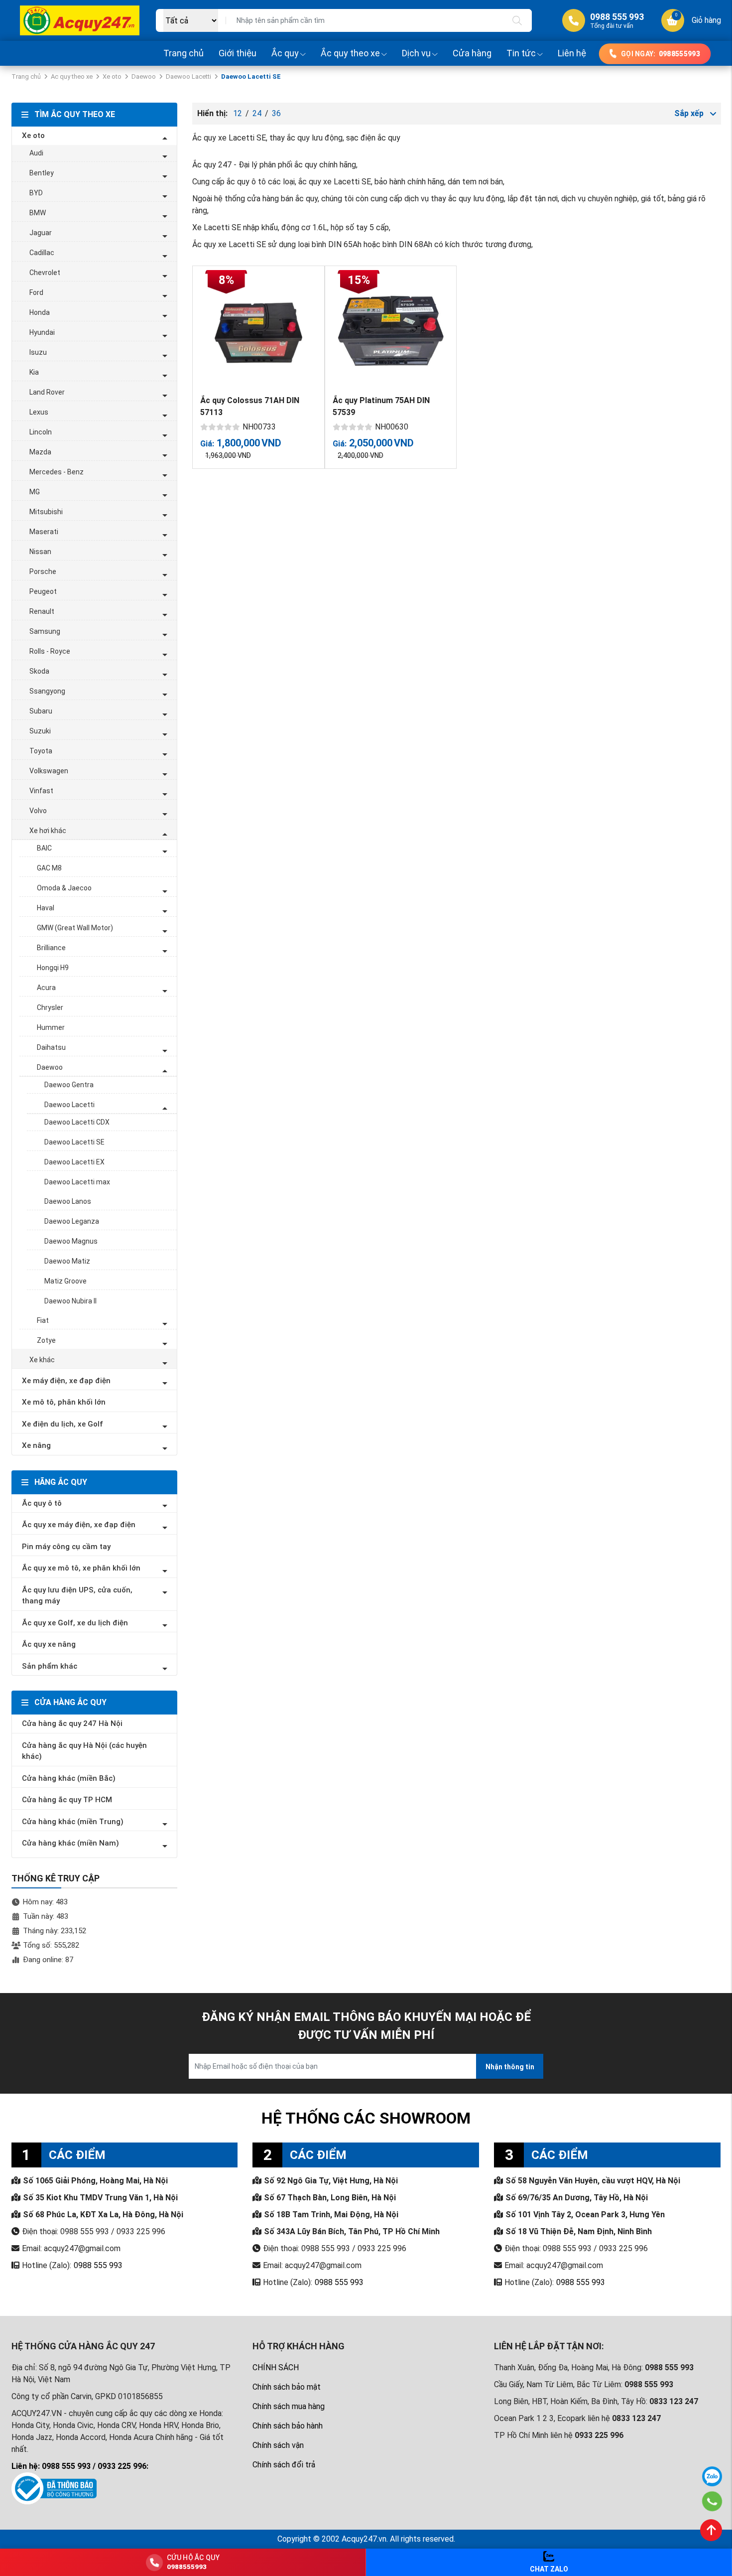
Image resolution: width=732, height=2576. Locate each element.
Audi (36, 153)
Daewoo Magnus (71, 1241)
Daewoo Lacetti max (77, 1182)
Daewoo (144, 76)
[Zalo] (712, 2476)
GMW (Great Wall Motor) (75, 928)
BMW (38, 213)
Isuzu (38, 352)
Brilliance (51, 948)
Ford (36, 292)
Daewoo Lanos (68, 1201)
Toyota (41, 751)
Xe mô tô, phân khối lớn (64, 1402)
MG (35, 492)
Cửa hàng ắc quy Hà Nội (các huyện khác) (84, 1751)
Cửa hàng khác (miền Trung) (73, 1822)
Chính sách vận (278, 2445)
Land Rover (47, 392)
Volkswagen (49, 771)
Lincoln (41, 432)
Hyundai (42, 332)
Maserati (44, 532)
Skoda (39, 671)
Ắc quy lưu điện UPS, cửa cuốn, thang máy (77, 1596)
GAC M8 (49, 868)
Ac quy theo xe (72, 76)
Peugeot (43, 591)
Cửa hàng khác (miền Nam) (70, 1843)
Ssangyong (47, 691)
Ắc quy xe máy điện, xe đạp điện (79, 1525)
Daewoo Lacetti (188, 76)
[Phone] (712, 2501)
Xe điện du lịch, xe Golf (62, 1424)
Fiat (43, 1320)
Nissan (40, 552)
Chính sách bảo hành (288, 2426)
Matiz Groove (65, 1281)
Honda (40, 312)
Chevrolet (45, 273)
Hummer (51, 1027)
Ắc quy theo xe (350, 53)
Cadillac (42, 253)
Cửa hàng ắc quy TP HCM (67, 1800)
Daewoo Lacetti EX (74, 1162)
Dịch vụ (416, 53)
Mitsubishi (46, 512)
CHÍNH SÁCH (276, 2367)
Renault (42, 611)
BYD (36, 193)
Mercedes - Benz (57, 472)
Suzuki (40, 731)
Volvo (38, 811)
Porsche (43, 572)
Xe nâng (36, 1445)
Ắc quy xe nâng (49, 1644)
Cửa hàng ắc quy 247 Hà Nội (72, 1723)
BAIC (44, 848)
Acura (46, 988)
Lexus (39, 412)
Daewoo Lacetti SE (74, 1142)
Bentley (42, 173)
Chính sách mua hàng (289, 2406)
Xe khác (42, 1360)
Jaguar (41, 233)
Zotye (46, 1340)
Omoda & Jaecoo (64, 888)
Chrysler (50, 1007)
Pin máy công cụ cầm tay (66, 1547)
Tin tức (521, 53)
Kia (34, 372)
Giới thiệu (238, 53)
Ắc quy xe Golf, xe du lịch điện (75, 1623)
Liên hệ (572, 53)
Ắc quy (285, 53)
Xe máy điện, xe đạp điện (66, 1381)
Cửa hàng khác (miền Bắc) (69, 1778)
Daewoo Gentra (69, 1085)
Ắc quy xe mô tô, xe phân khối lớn (81, 1568)
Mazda (40, 452)
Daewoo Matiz (67, 1261)
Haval (46, 908)
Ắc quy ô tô (42, 1503)
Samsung (45, 631)
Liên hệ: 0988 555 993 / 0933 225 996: (80, 2466)
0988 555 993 (98, 2265)
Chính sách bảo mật (287, 2387)
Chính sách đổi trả (284, 2465)
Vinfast (41, 791)
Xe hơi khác (48, 831)
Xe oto (112, 76)
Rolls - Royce (50, 651)
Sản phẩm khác (50, 1666)
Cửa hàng (472, 53)
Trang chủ (183, 53)
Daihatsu (51, 1047)
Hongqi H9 (53, 968)
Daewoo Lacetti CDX (77, 1122)
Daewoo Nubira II (70, 1301)
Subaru (41, 711)
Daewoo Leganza (72, 1221)
